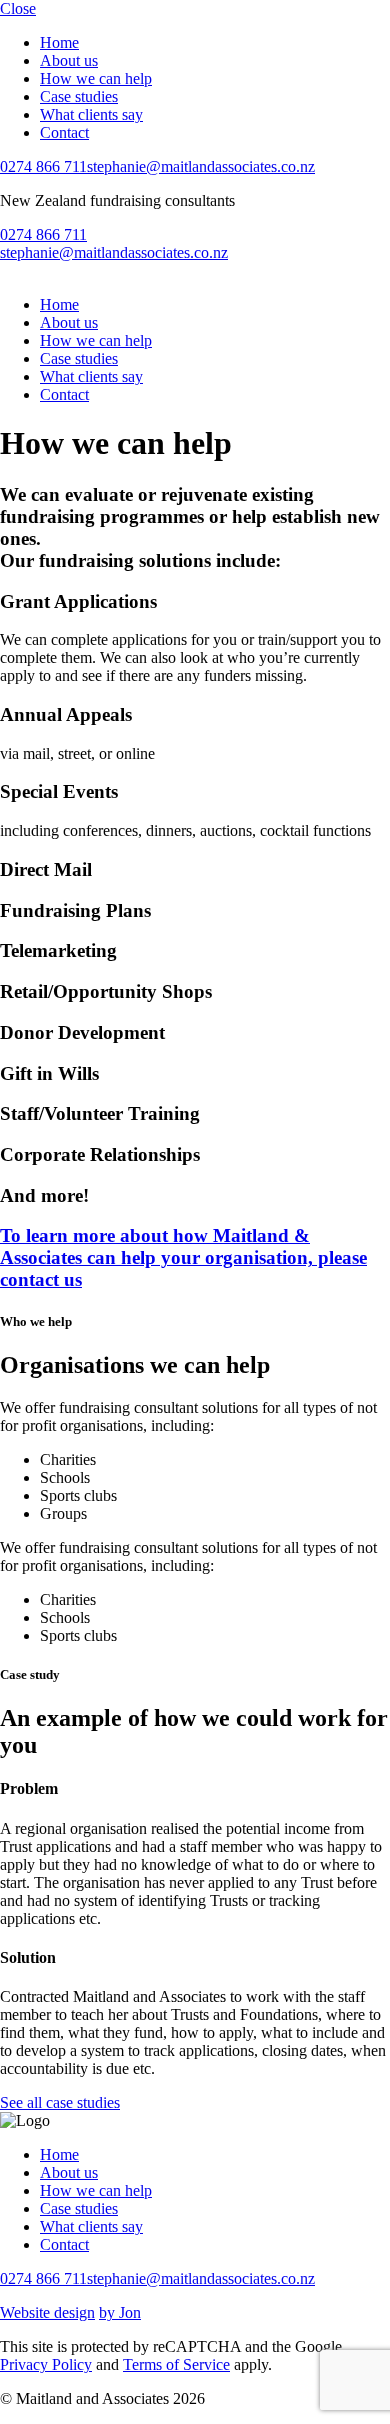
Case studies (79, 96)
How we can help (96, 78)
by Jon (120, 2312)
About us (69, 60)
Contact (64, 132)
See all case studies (60, 2102)
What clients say (91, 114)
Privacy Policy (46, 2364)
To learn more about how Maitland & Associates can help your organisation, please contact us (183, 1257)
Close (18, 8)
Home (59, 42)
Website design (47, 2312)
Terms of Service (176, 2364)
